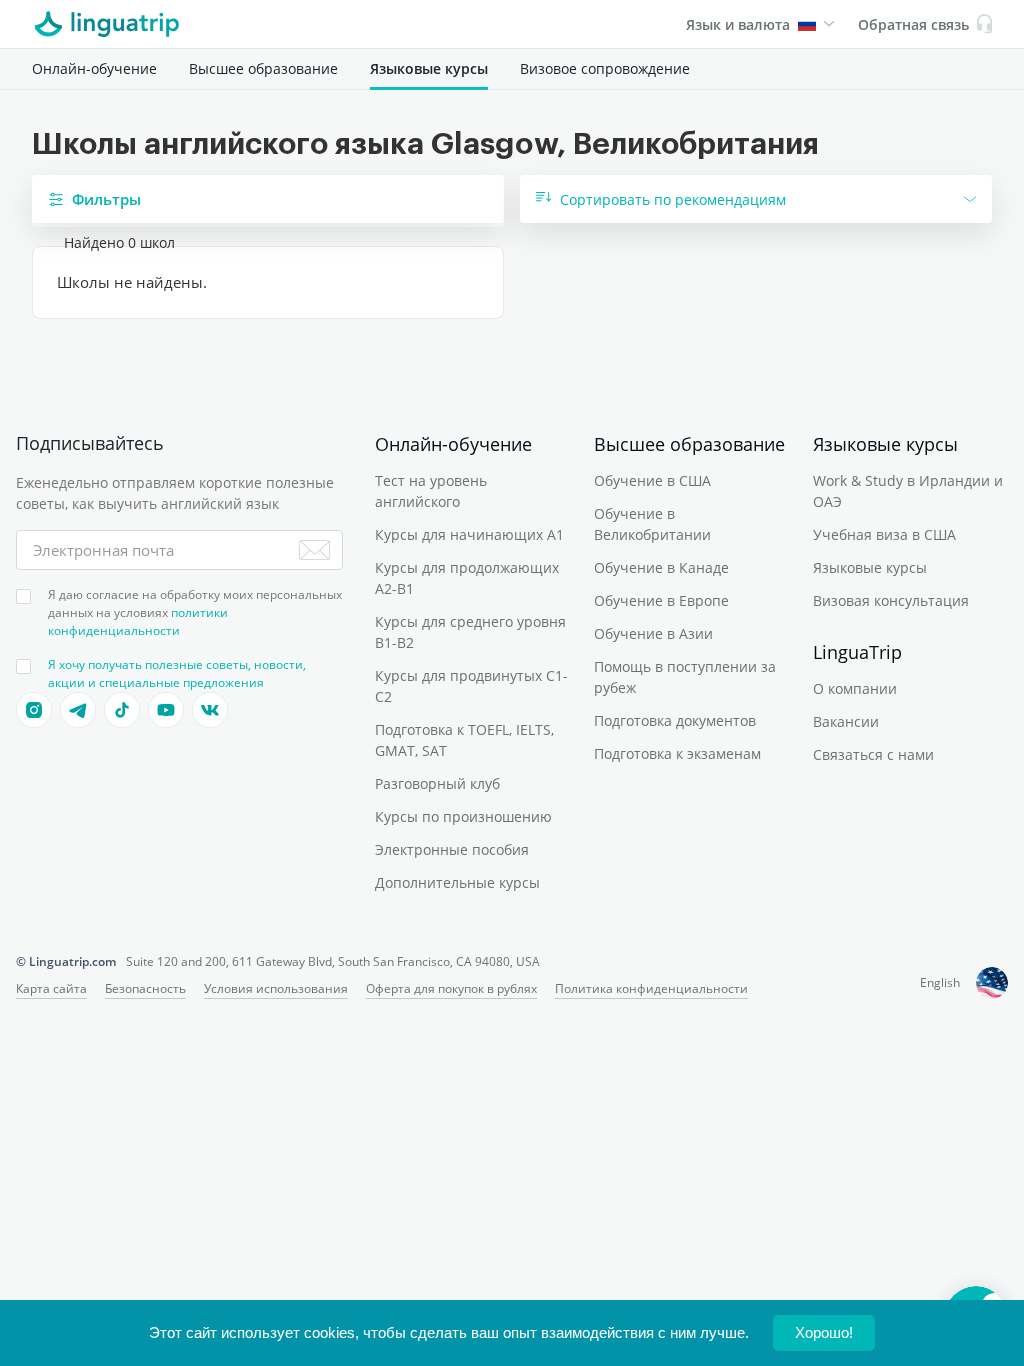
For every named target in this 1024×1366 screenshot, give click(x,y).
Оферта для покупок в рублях (451, 988)
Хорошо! (824, 1332)
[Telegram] (78, 710)
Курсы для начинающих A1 (469, 534)
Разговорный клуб (437, 783)
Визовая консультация (891, 600)
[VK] (210, 710)
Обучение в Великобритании (652, 524)
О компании (855, 688)
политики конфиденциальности (138, 621)
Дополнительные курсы (457, 882)
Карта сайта (51, 988)
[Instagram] (34, 710)
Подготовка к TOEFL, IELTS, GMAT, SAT (464, 740)
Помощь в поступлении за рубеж (685, 677)
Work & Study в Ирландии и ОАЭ (908, 491)
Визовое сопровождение (605, 68)
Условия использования (276, 988)
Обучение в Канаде (661, 567)
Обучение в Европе (661, 600)
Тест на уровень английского (431, 491)
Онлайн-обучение (94, 68)
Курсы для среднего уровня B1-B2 (470, 632)
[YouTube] (166, 710)
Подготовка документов (675, 720)
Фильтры (106, 199)
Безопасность (145, 988)
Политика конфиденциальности (651, 988)
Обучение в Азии (653, 633)
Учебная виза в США (884, 534)
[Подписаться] (314, 550)
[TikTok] (122, 710)
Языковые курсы (429, 68)
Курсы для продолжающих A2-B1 (467, 578)
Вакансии (846, 721)
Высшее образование (263, 68)
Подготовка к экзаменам (677, 753)
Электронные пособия (452, 849)
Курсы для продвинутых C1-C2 (471, 686)
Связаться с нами (873, 754)
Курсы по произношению (463, 816)
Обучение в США (652, 480)
